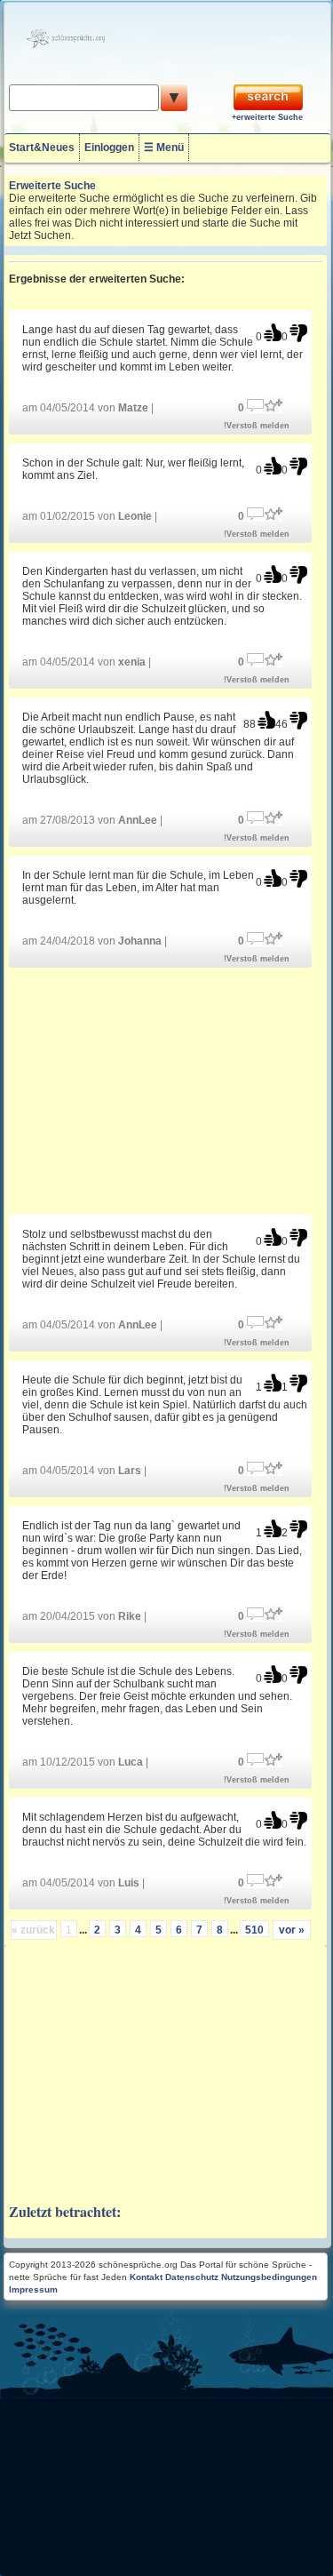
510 (254, 1930)
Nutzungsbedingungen (269, 2277)
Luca (131, 1762)
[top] (273, 333)
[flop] (298, 333)
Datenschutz (192, 2277)
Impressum (33, 2289)
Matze (133, 408)
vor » (292, 1930)
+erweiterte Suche (267, 117)
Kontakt (146, 2277)
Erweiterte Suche (52, 186)
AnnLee (138, 820)
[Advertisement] (166, 1090)
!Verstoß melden (257, 426)
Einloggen (109, 148)
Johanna (140, 941)
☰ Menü (164, 148)
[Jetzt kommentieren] (256, 404)
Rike (130, 1616)
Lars (130, 1471)
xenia (132, 662)
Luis (129, 1883)
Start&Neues (42, 148)
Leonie (135, 516)
